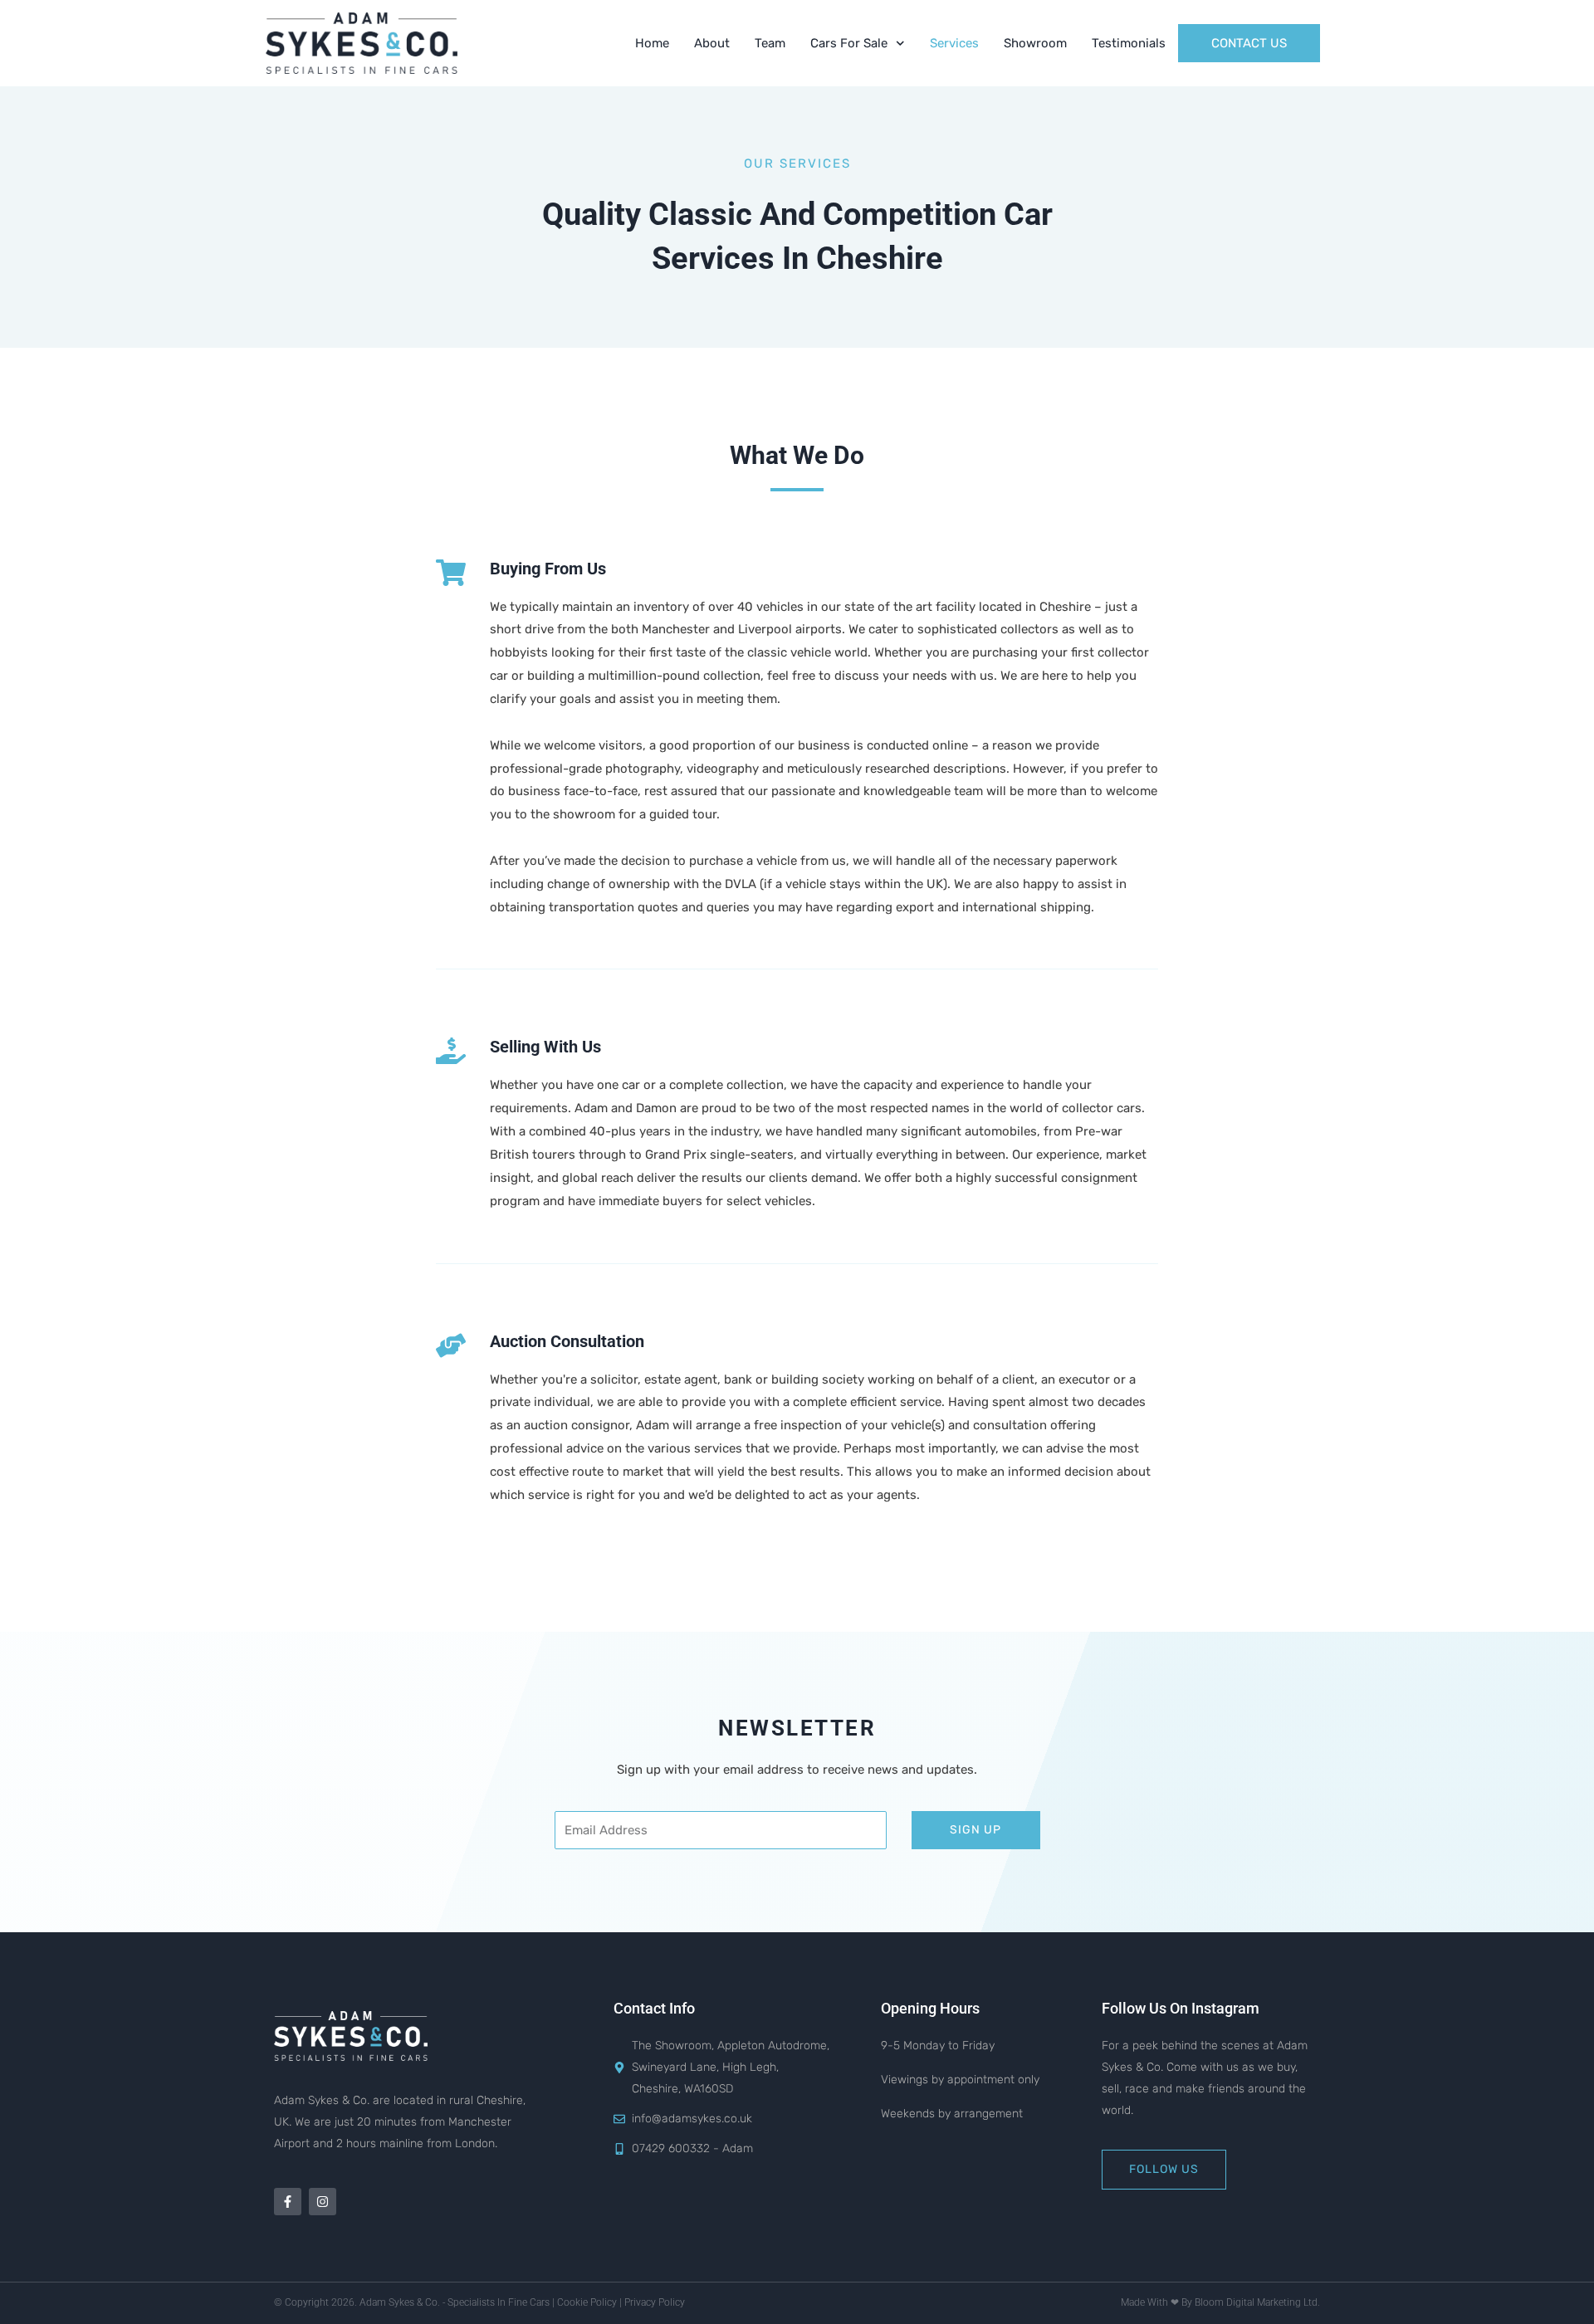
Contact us (1249, 43)
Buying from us (548, 569)
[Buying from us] (451, 573)
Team (770, 43)
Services (954, 43)
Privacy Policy (655, 2302)
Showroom (1035, 43)
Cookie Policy (587, 2302)
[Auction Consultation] (451, 1345)
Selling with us (545, 1047)
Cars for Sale (849, 43)
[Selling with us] (451, 1051)
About (712, 43)
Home (652, 43)
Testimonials (1129, 43)
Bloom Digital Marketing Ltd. (1257, 2302)
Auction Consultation (567, 1341)
